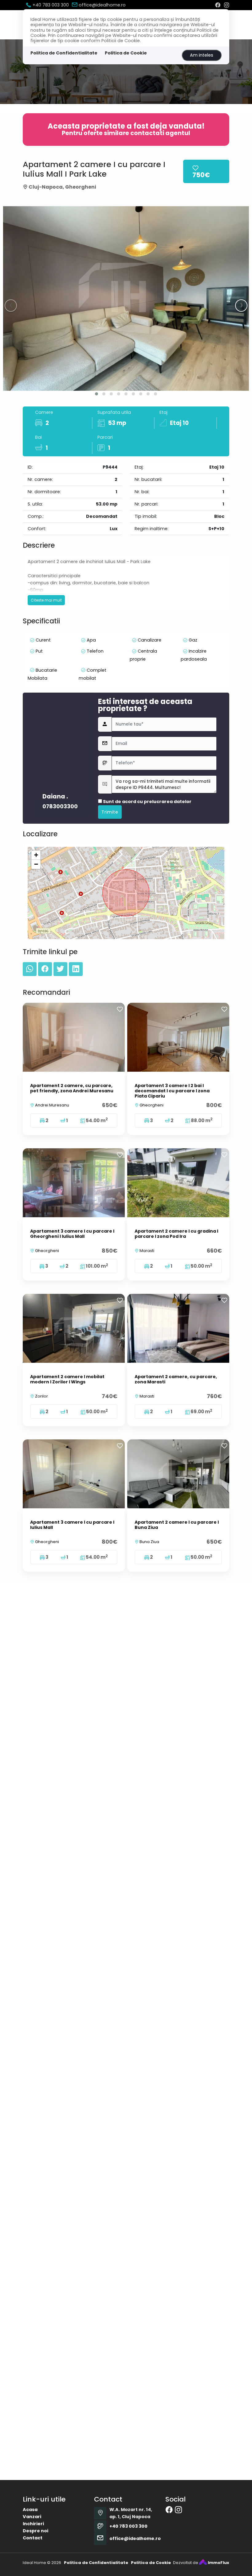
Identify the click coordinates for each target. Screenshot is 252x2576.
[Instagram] (226, 5)
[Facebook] (218, 5)
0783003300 (60, 807)
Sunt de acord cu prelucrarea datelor (147, 802)
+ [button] (36, 855)
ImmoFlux (218, 2563)
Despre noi (35, 2531)
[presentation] (11, 306)
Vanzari (32, 2517)
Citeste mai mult (46, 600)
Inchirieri (33, 2524)
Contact (33, 2538)
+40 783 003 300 (50, 5)
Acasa (30, 2510)
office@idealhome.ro (102, 5)
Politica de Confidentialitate (64, 53)
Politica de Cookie (126, 53)
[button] (96, 394)
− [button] (36, 864)
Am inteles (202, 55)
